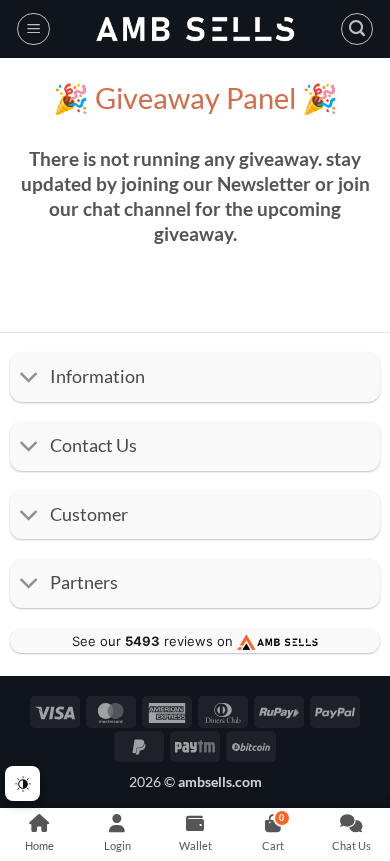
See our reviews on (154, 641)
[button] (33, 29)
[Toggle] (29, 379)
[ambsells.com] (195, 29)
